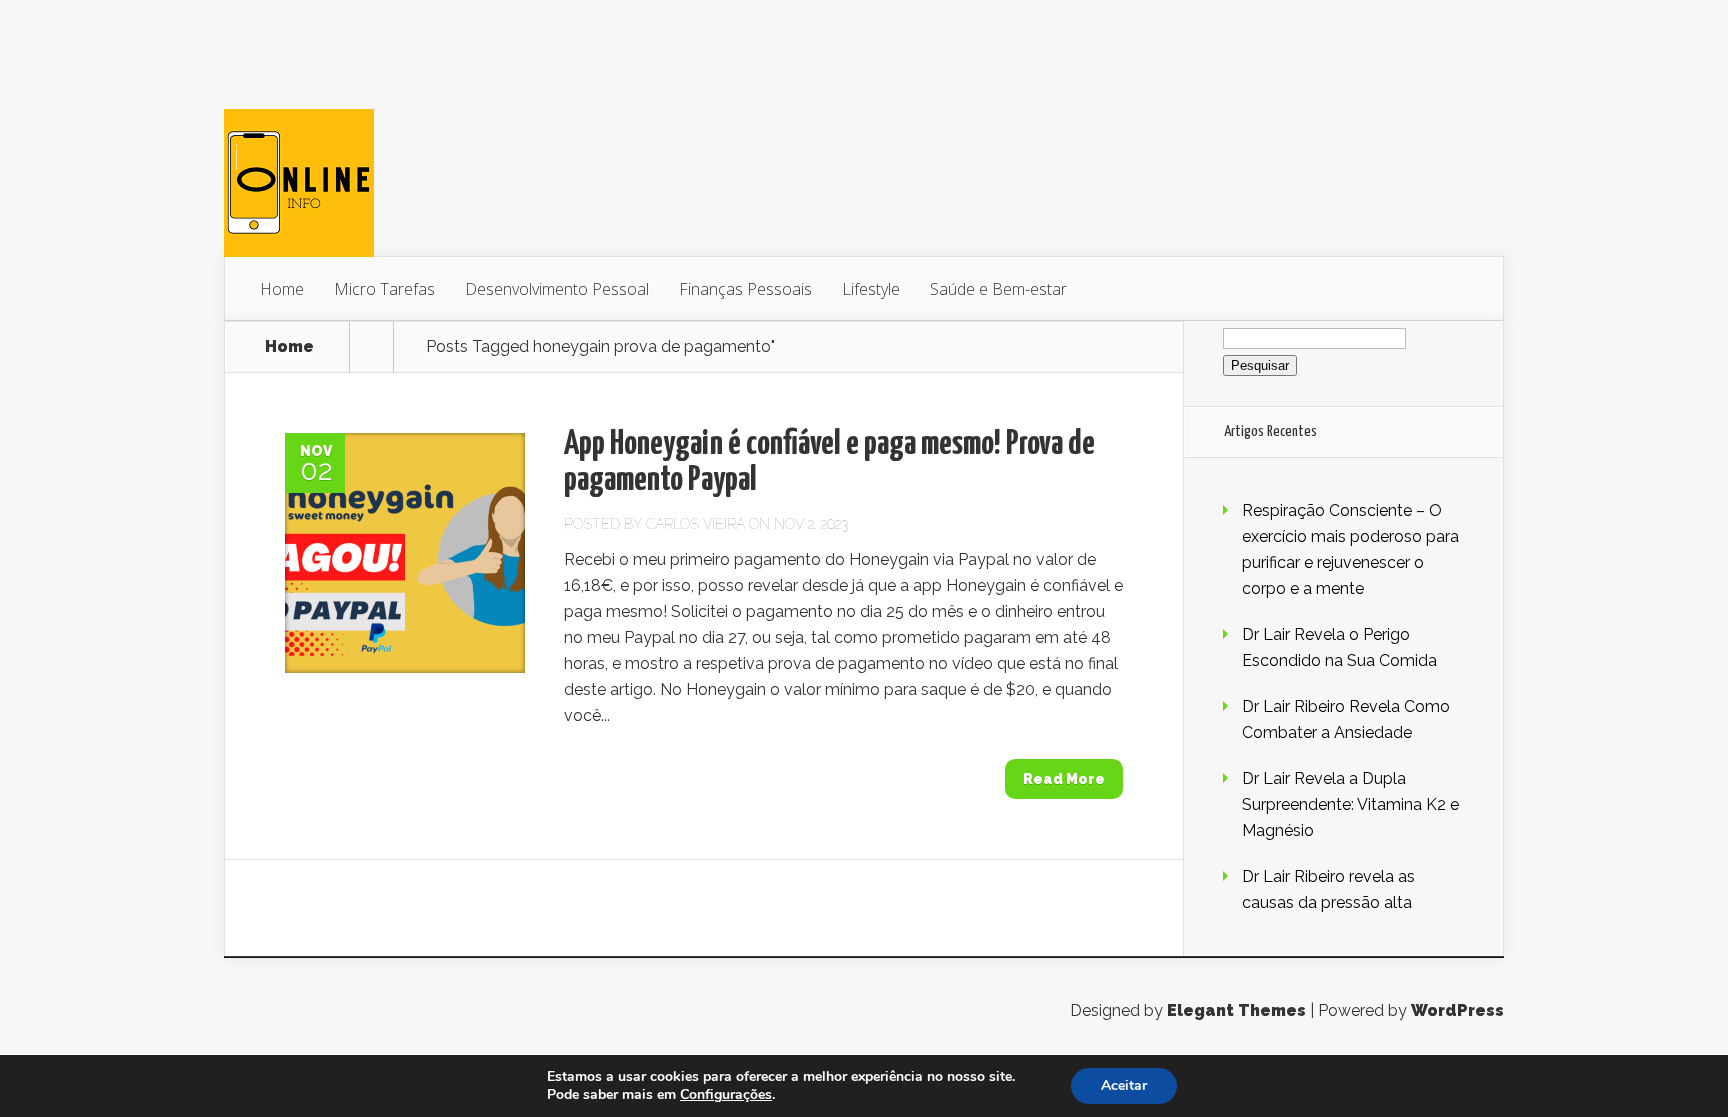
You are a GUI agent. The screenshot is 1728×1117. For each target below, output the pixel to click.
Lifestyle (871, 289)
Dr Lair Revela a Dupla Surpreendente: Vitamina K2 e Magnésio (1350, 804)
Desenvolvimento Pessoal (557, 289)
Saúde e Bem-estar (998, 289)
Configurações (726, 1095)
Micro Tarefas (384, 289)
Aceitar (1124, 1085)
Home (282, 289)
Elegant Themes (1236, 1010)
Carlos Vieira (695, 524)
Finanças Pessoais (745, 289)
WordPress (1457, 1010)
